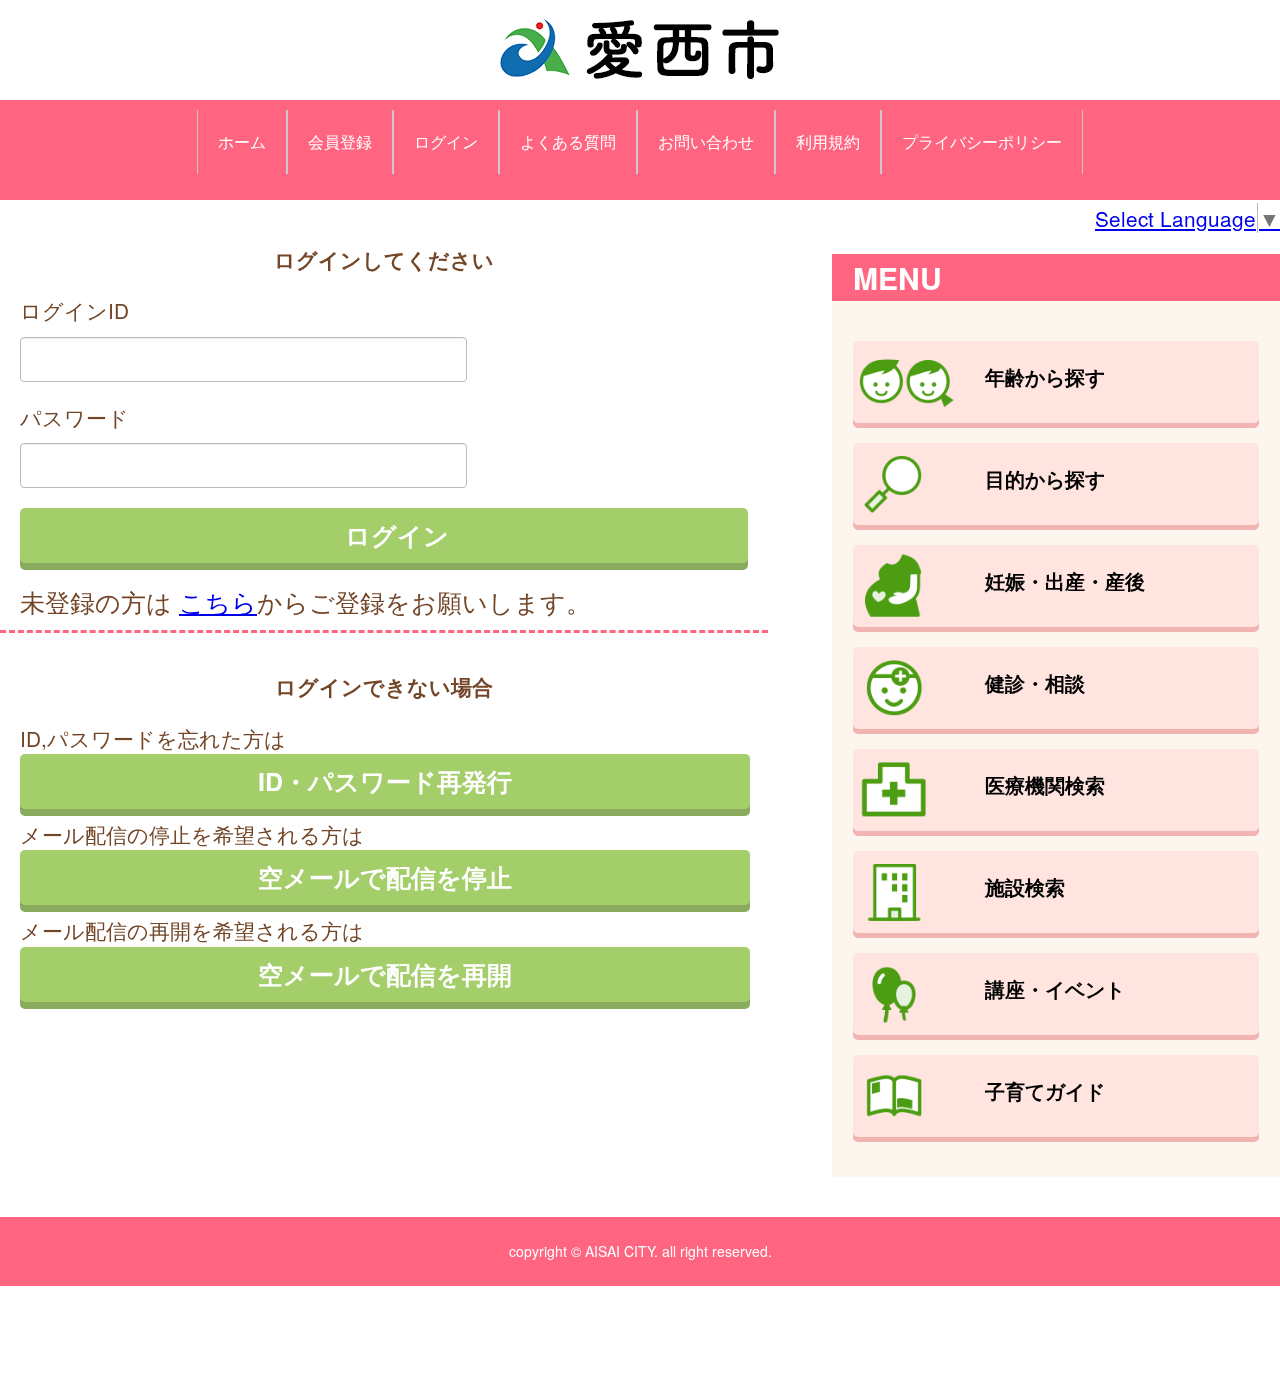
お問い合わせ (706, 141)
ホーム (242, 141)
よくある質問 (568, 141)
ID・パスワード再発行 (385, 781)
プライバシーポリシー (982, 141)
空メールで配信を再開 (385, 974)
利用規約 (828, 141)
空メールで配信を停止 (385, 877)
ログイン (446, 141)
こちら (218, 601)
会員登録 (340, 141)
